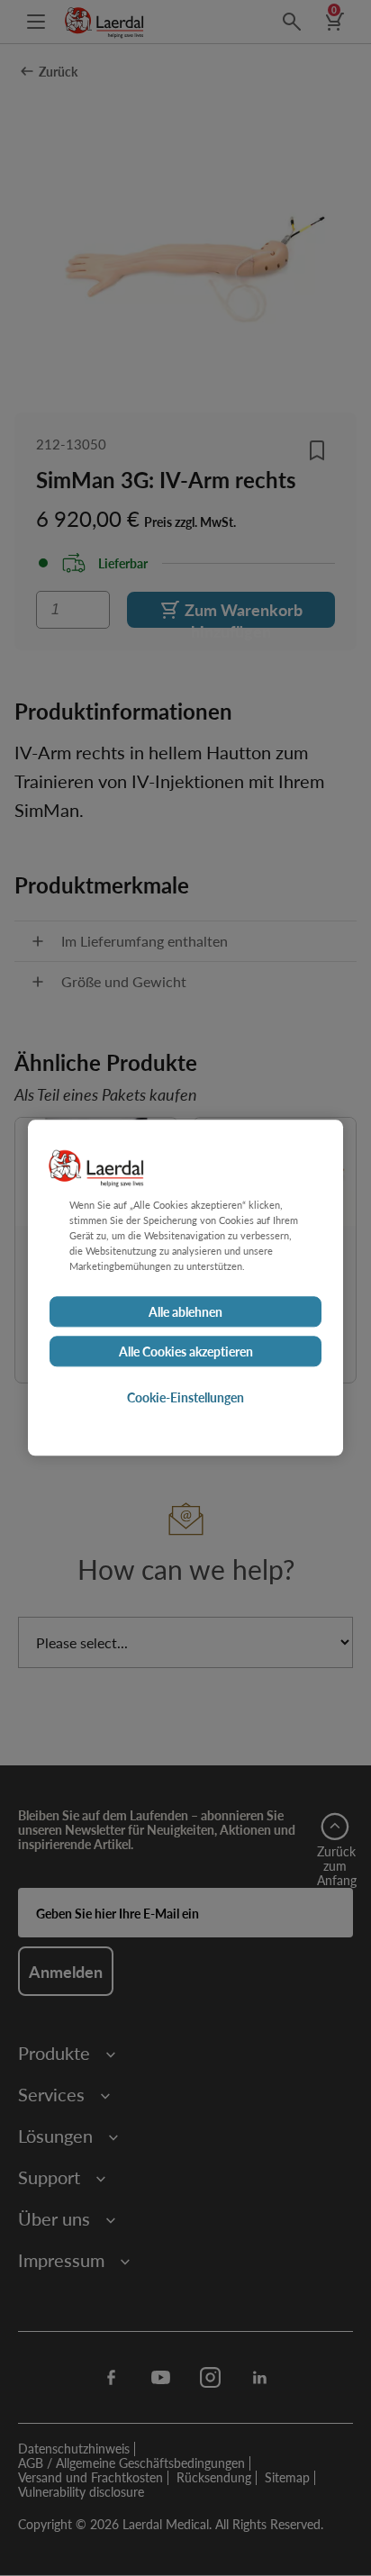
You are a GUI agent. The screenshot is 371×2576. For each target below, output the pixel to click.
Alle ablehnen (185, 1312)
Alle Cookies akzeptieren (186, 1352)
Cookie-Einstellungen (185, 1398)
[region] (185, 1288)
